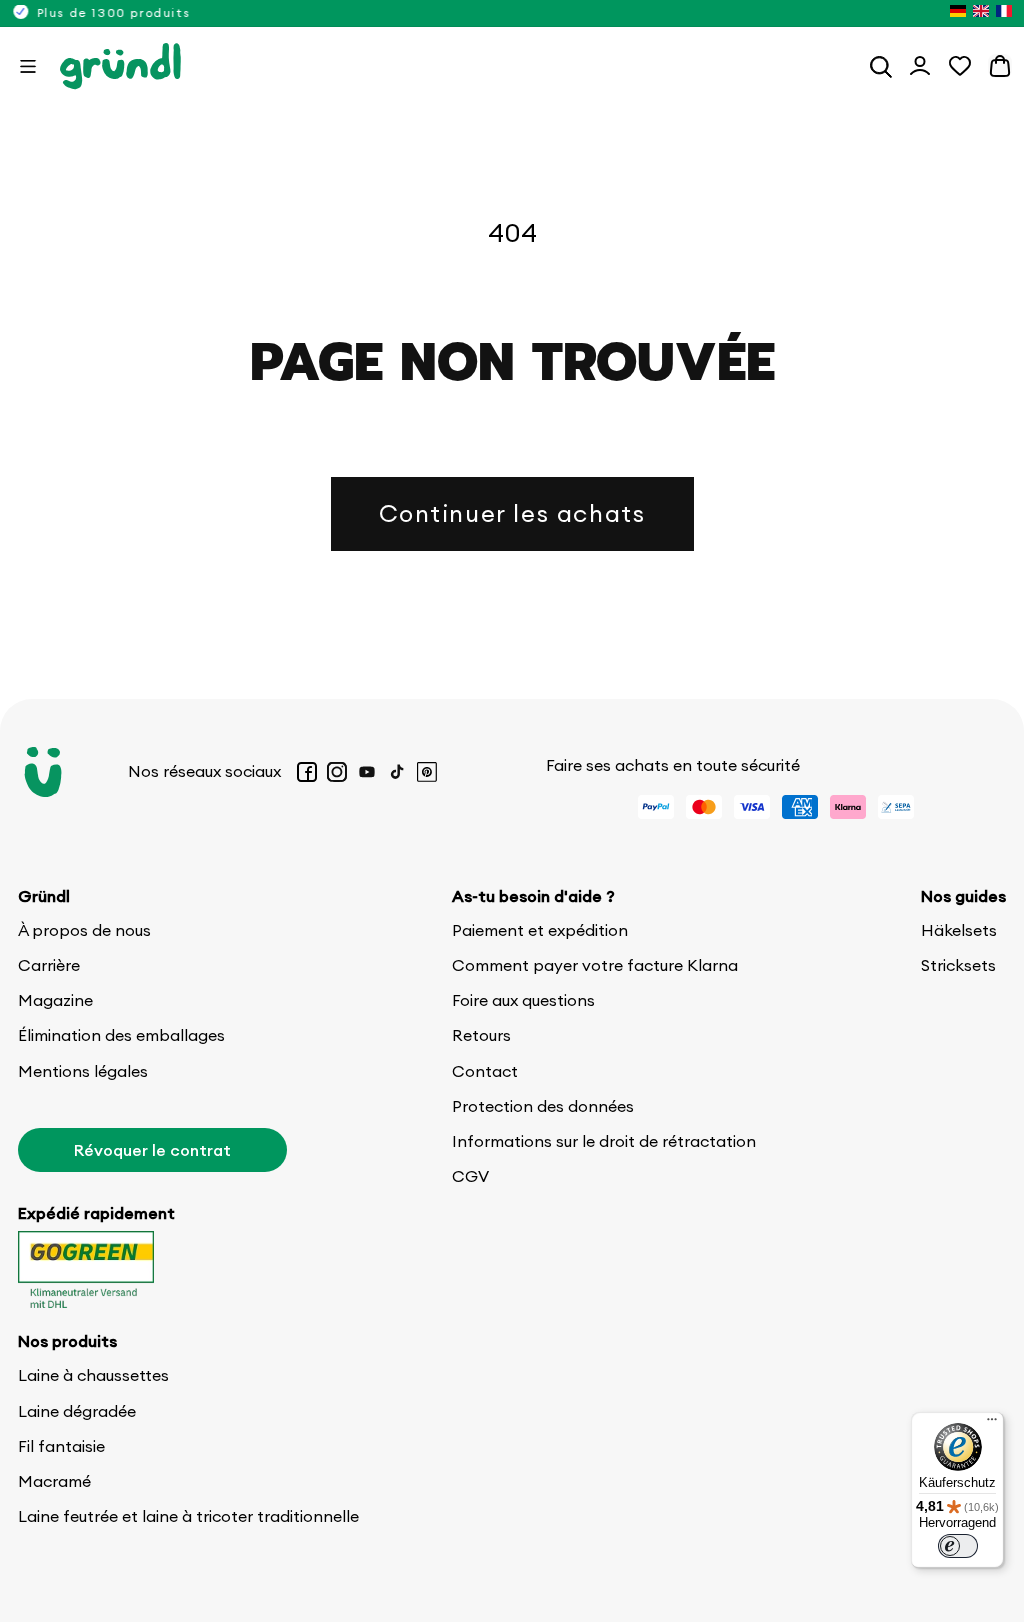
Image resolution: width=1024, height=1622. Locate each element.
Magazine (55, 1000)
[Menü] (992, 1424)
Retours (481, 1035)
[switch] (958, 1546)
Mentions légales (83, 1071)
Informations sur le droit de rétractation (604, 1141)
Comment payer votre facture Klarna (595, 965)
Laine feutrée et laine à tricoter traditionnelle (188, 1516)
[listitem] (958, 12)
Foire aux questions (523, 1000)
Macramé (54, 1481)
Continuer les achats (512, 513)
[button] (28, 66)
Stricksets (958, 965)
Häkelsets (959, 930)
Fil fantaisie (61, 1446)
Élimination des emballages (121, 1035)
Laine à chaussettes (93, 1375)
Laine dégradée (77, 1411)
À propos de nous (84, 930)
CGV (470, 1176)
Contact (485, 1071)
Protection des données (543, 1106)
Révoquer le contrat (152, 1150)
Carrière (49, 965)
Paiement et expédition (540, 930)
